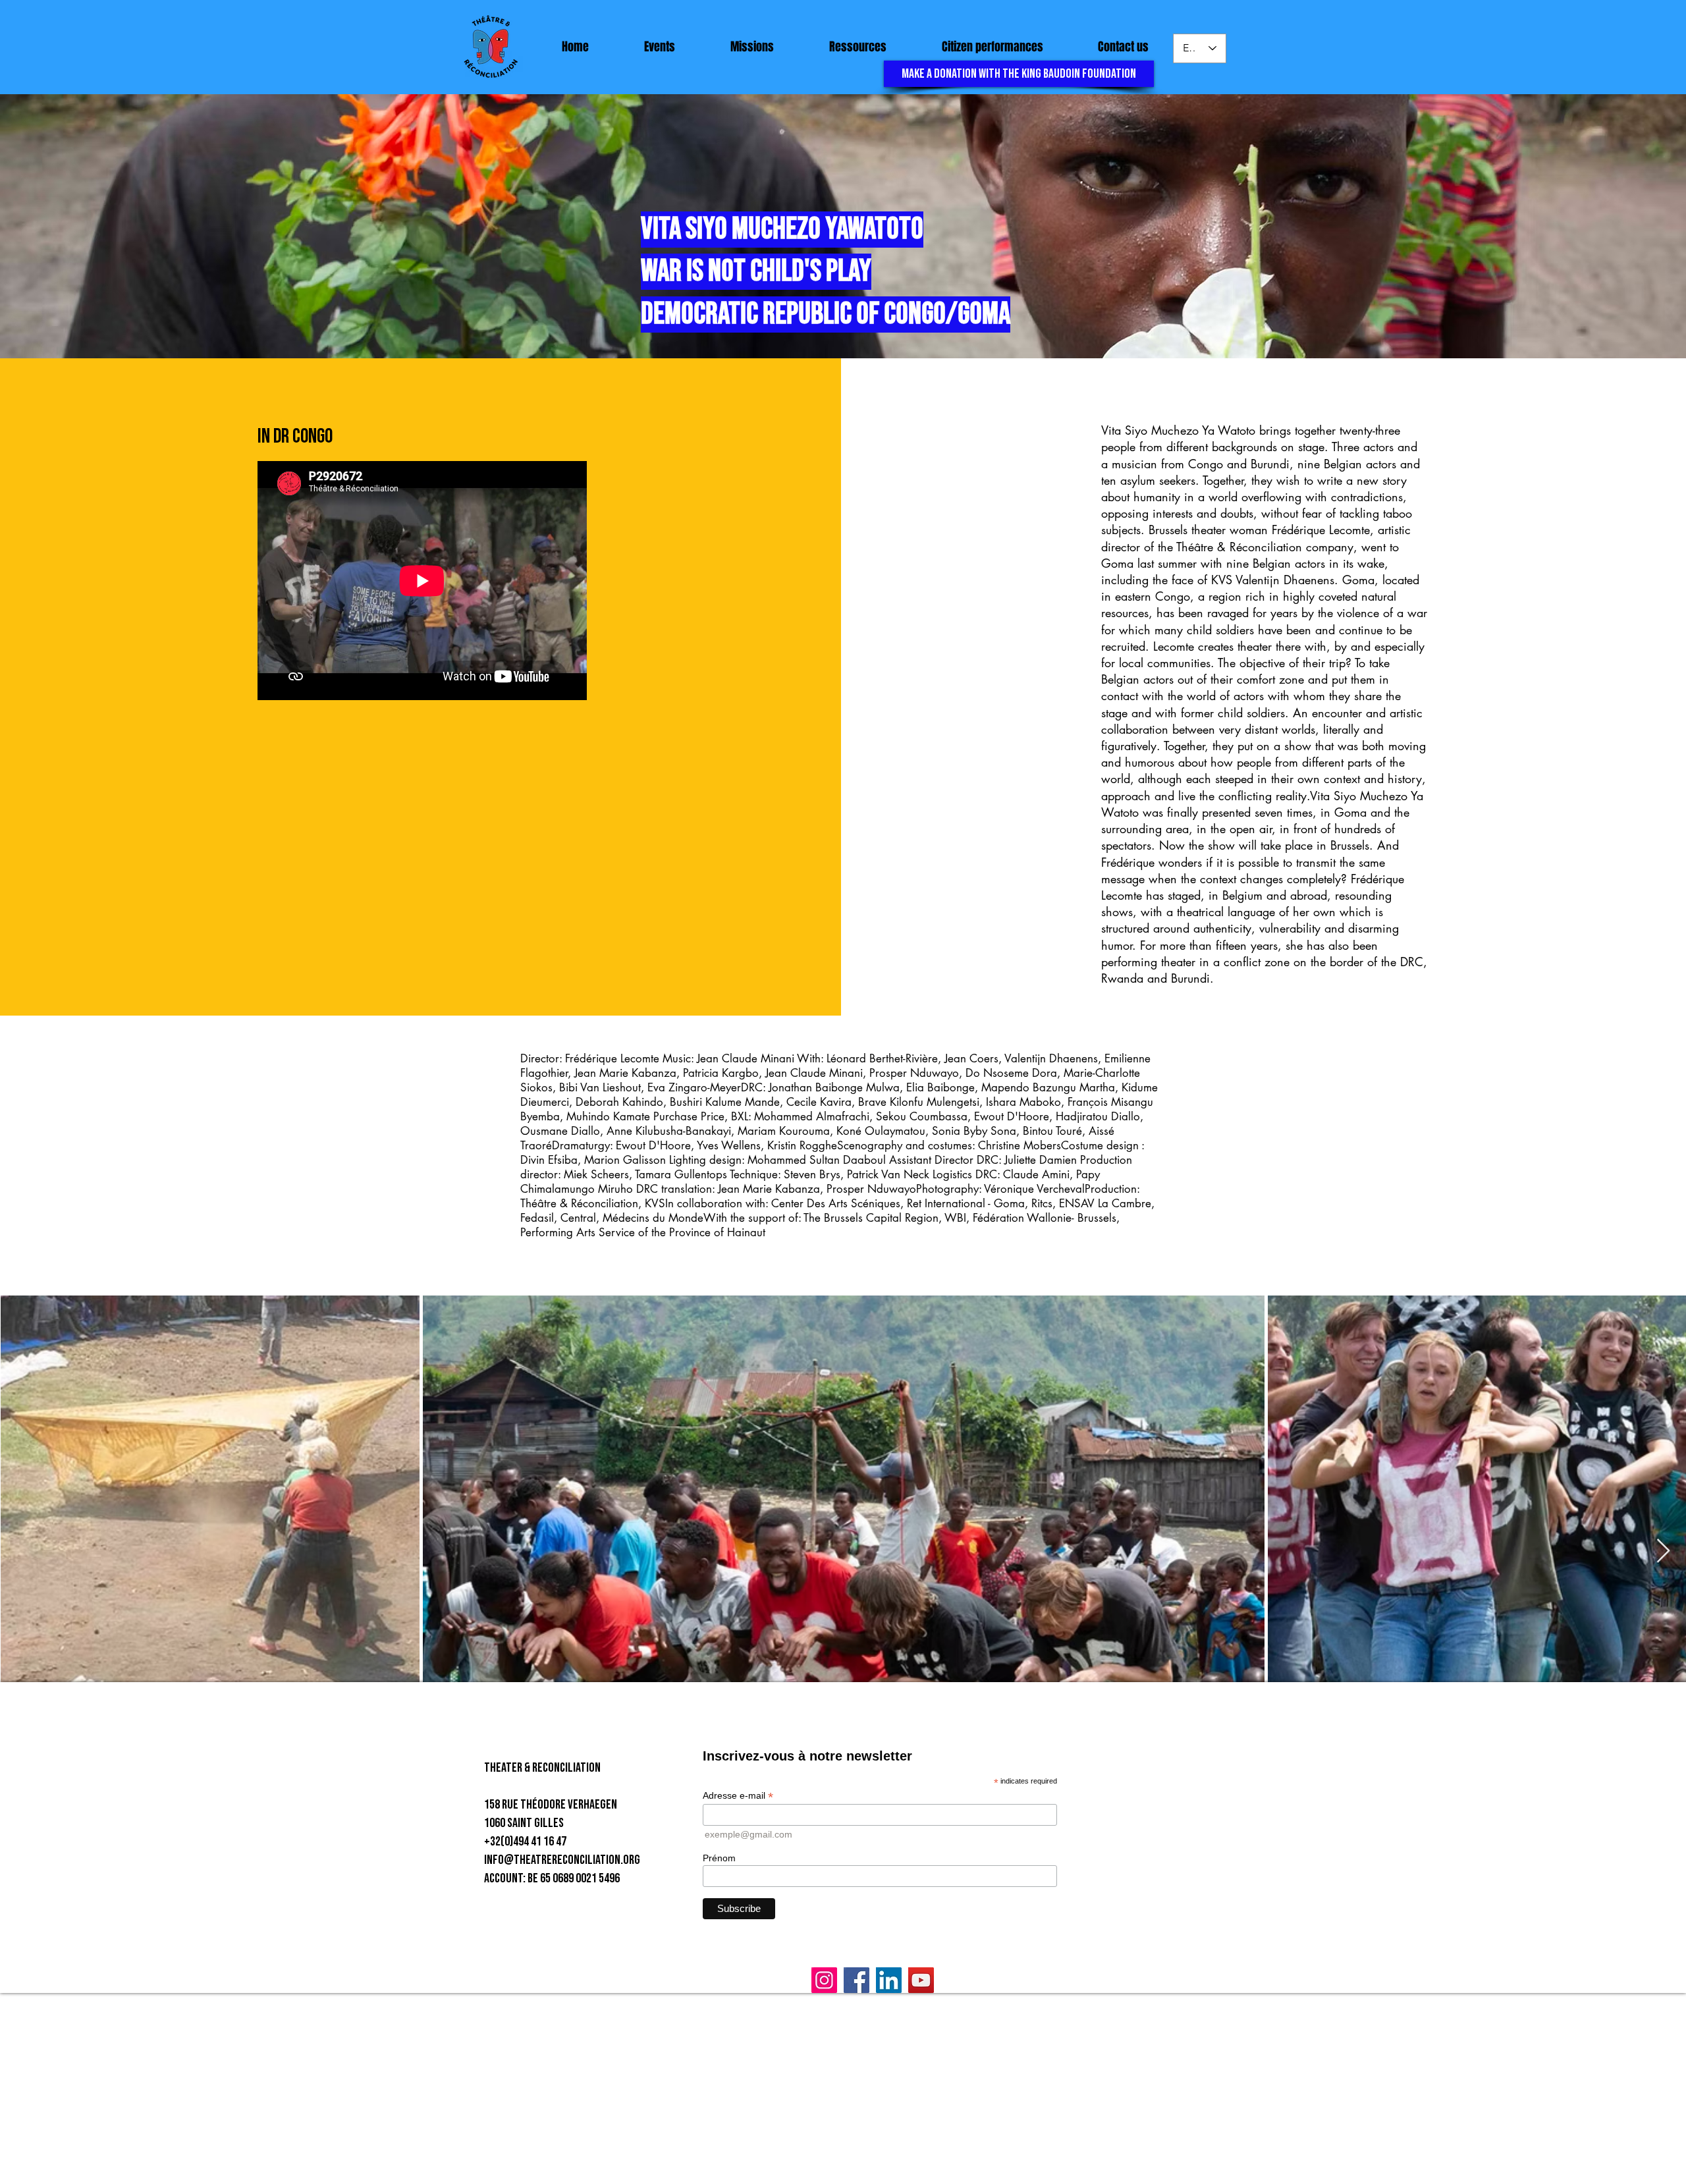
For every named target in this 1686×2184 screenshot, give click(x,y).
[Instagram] (824, 1980)
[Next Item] (1663, 1551)
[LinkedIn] (889, 1980)
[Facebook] (857, 1980)
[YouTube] (921, 1980)
